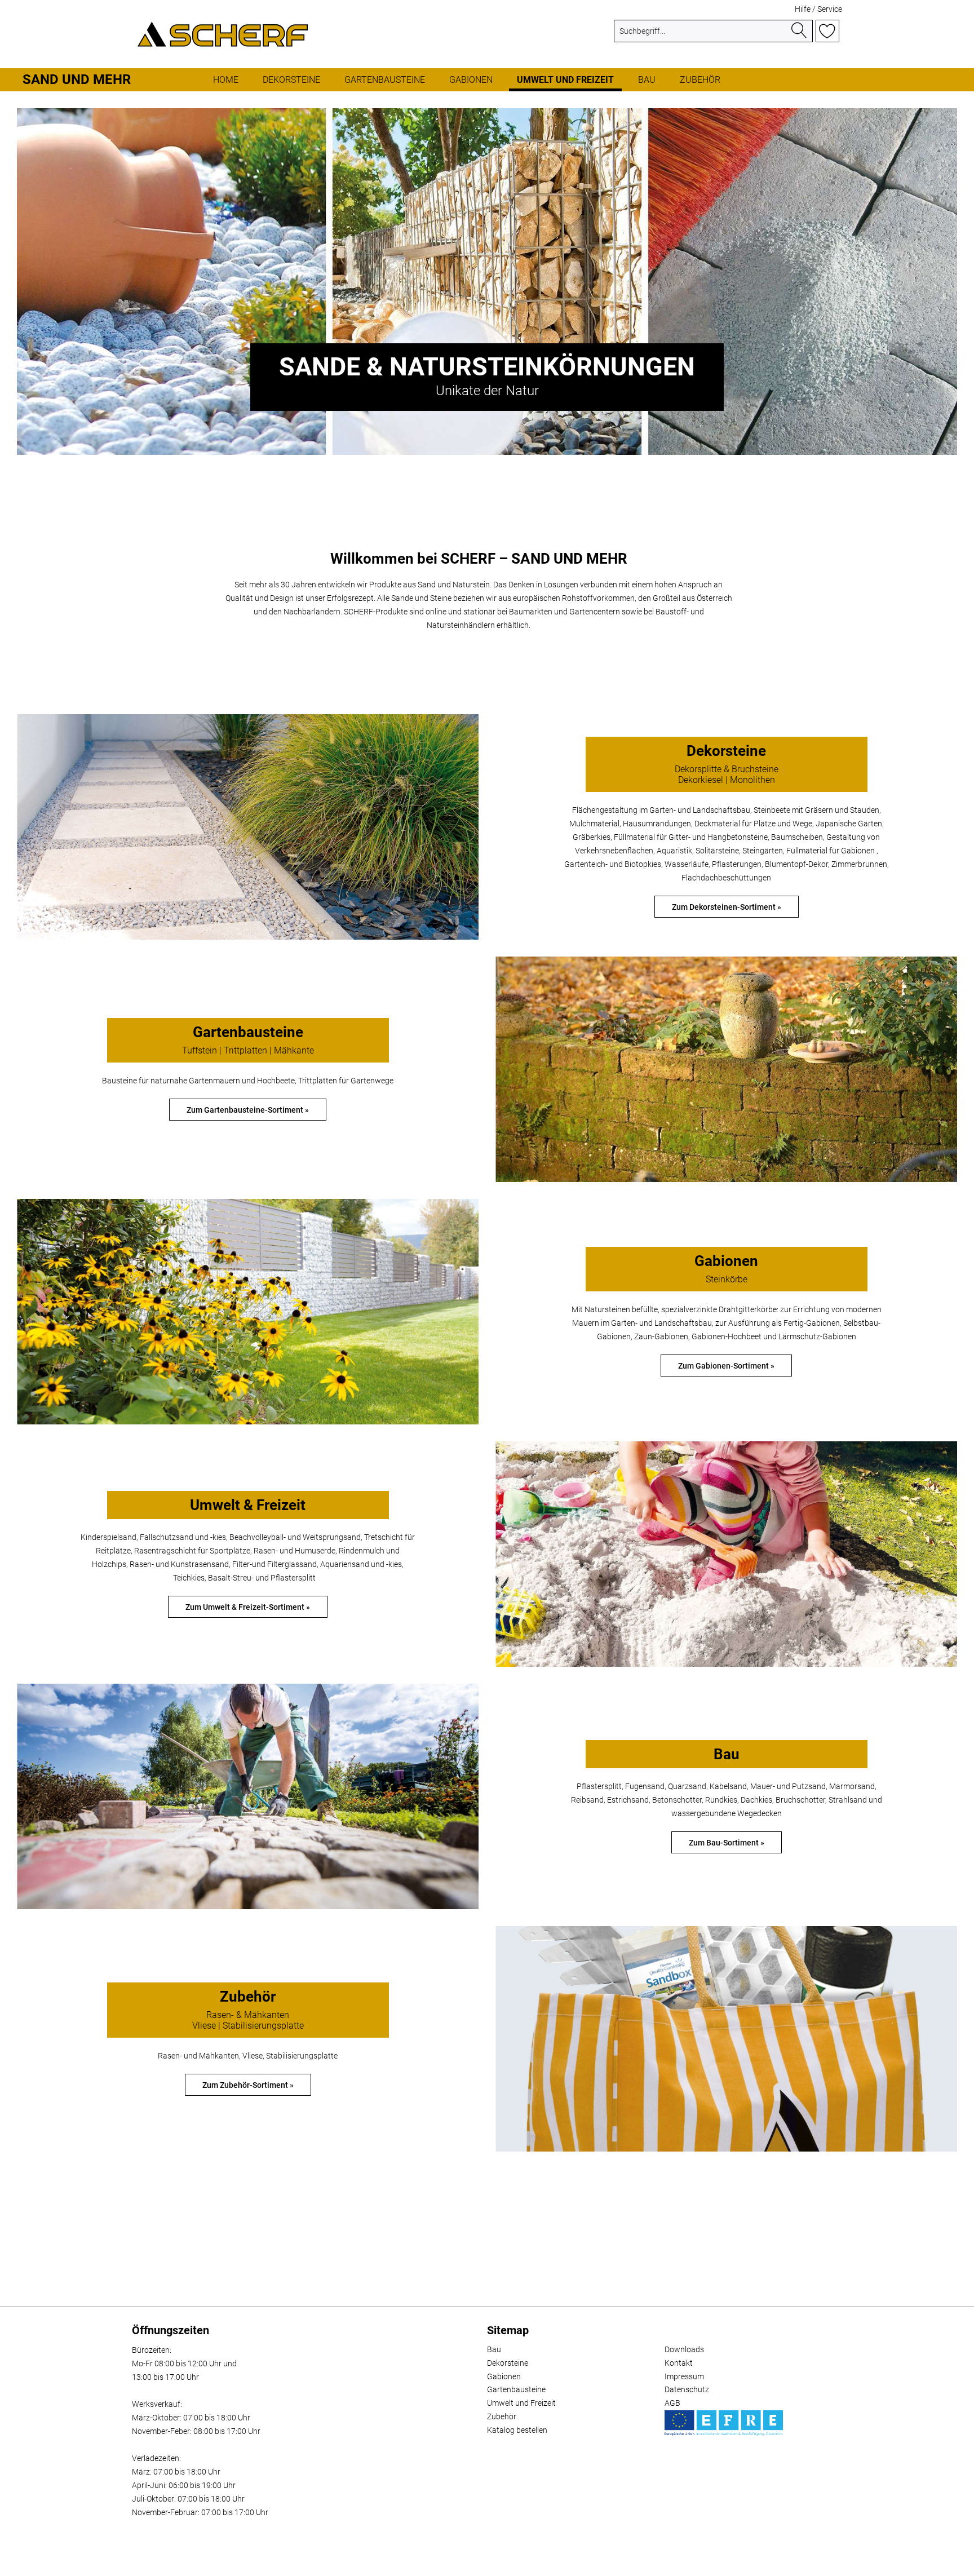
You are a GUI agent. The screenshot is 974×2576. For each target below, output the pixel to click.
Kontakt (679, 2363)
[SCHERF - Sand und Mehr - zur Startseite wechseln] (223, 34)
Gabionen (504, 2376)
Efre (724, 2423)
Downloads (684, 2349)
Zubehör (502, 2416)
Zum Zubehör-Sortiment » (248, 2085)
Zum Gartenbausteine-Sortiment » (248, 1110)
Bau (494, 2349)
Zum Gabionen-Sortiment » (726, 1366)
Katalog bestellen (517, 2430)
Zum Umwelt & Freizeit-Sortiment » (248, 1607)
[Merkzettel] (827, 31)
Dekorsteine (508, 2363)
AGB (672, 2403)
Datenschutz (687, 2389)
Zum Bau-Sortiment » (727, 1843)
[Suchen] (799, 31)
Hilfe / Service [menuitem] (818, 9)
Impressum (684, 2376)
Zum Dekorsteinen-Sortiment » (727, 907)
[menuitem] (713, 36)
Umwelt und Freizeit (521, 2403)
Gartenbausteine (516, 2389)
